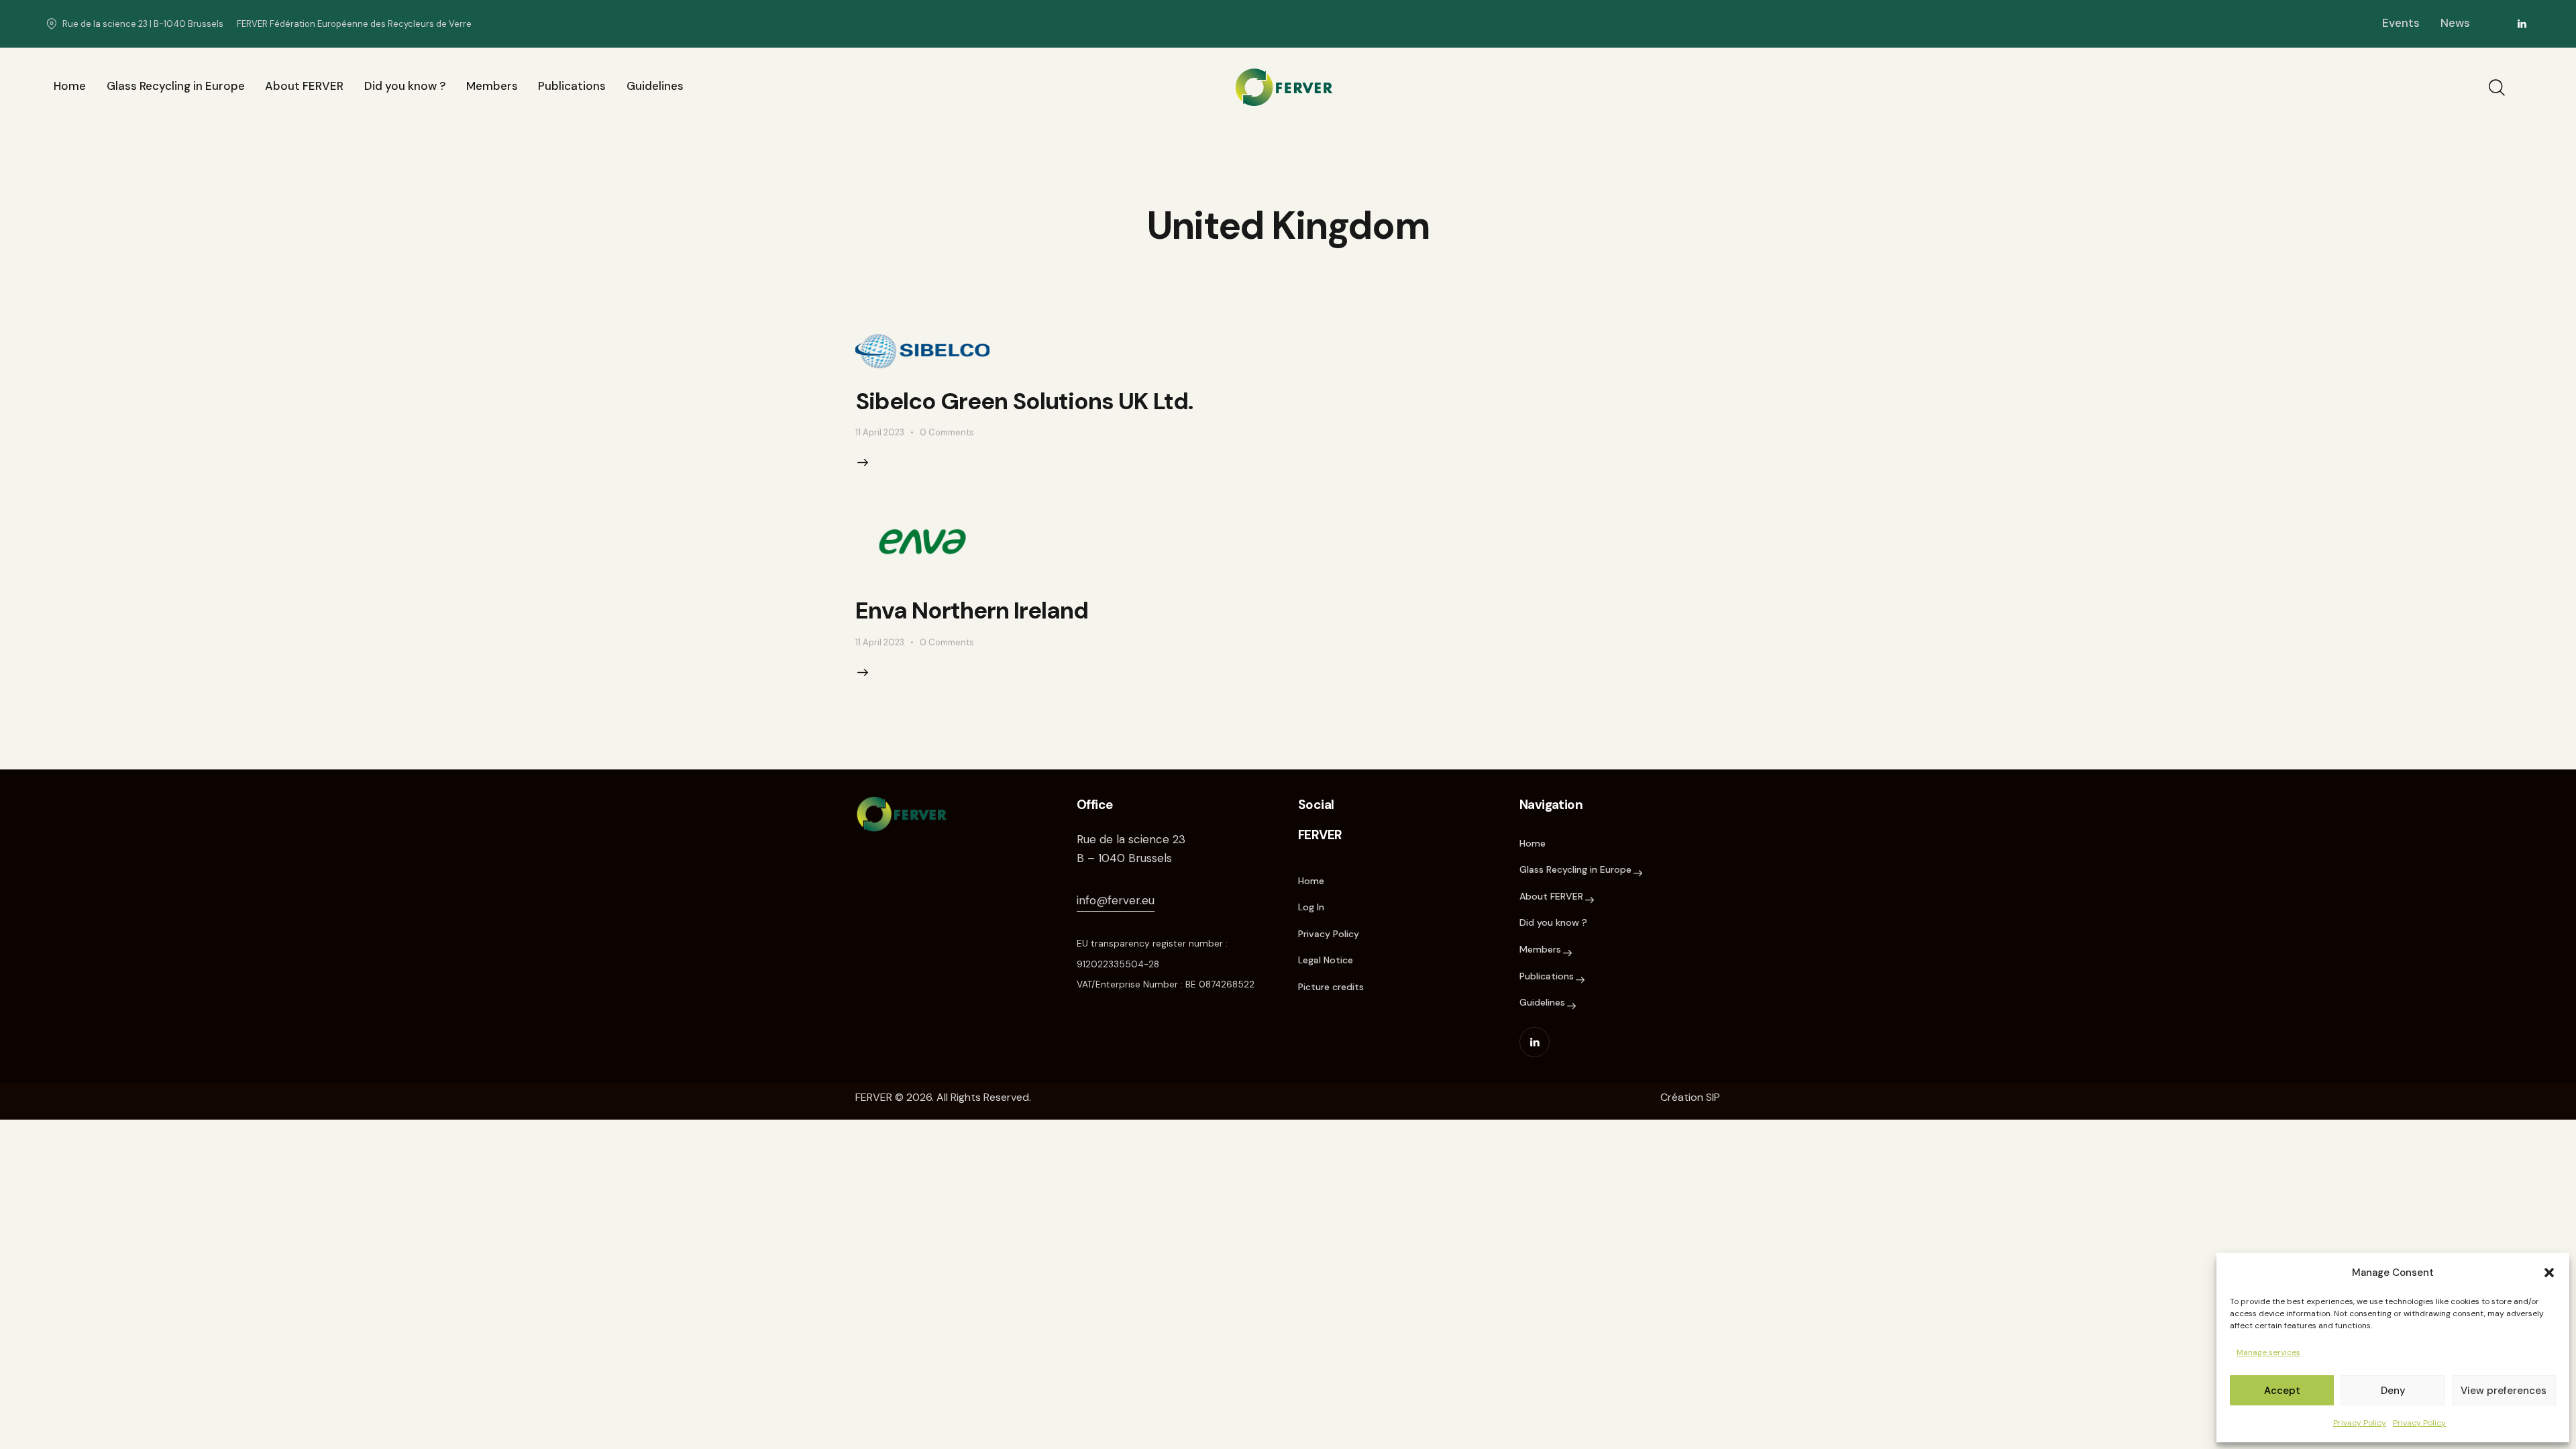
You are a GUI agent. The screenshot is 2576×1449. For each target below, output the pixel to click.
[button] (2549, 1273)
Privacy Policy (2360, 1423)
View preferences (2504, 1391)
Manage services (2268, 1352)
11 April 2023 (880, 432)
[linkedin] (2522, 24)
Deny (2393, 1391)
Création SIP (1690, 1097)
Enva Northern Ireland (972, 610)
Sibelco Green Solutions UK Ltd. (1024, 401)
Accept (2282, 1391)
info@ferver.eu (1116, 900)
